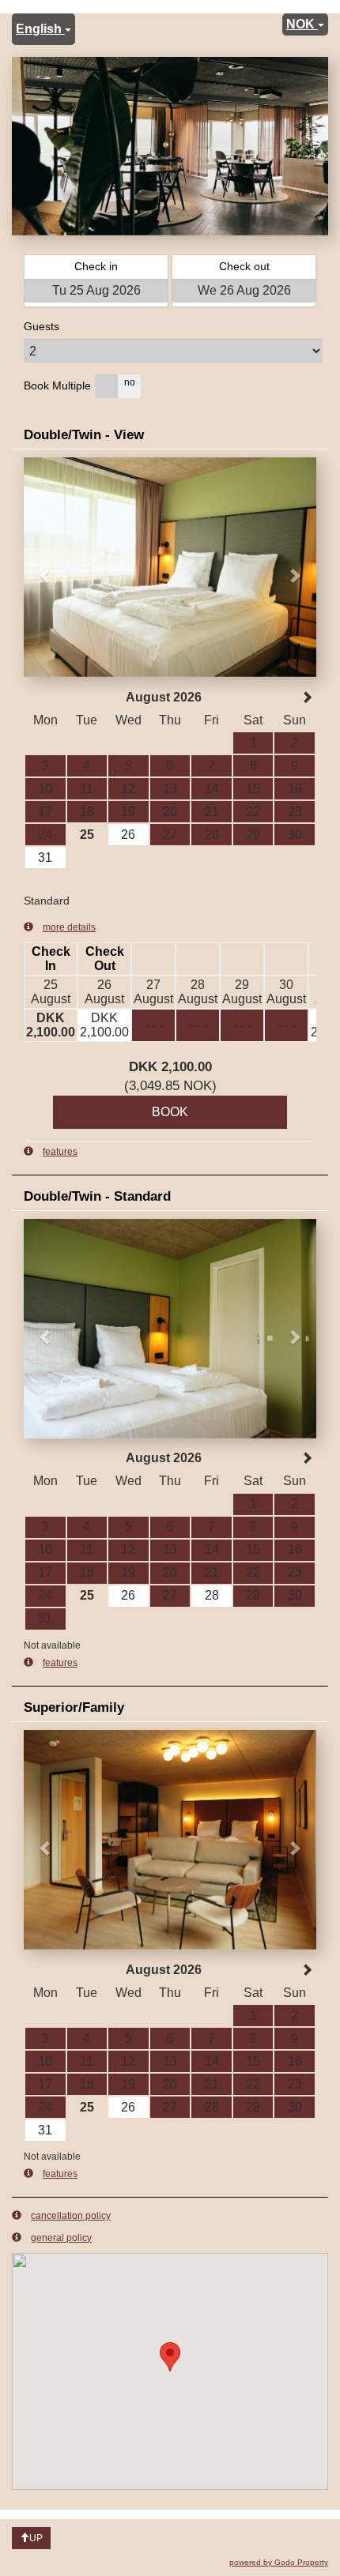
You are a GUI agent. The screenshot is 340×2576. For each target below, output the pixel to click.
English (40, 29)
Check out (244, 266)
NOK (302, 24)
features (60, 1152)
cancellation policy (71, 2216)
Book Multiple (57, 385)
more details (69, 927)
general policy (61, 2238)
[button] (46, 567)
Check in (96, 266)
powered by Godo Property (279, 2562)
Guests (42, 326)
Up (36, 2538)
